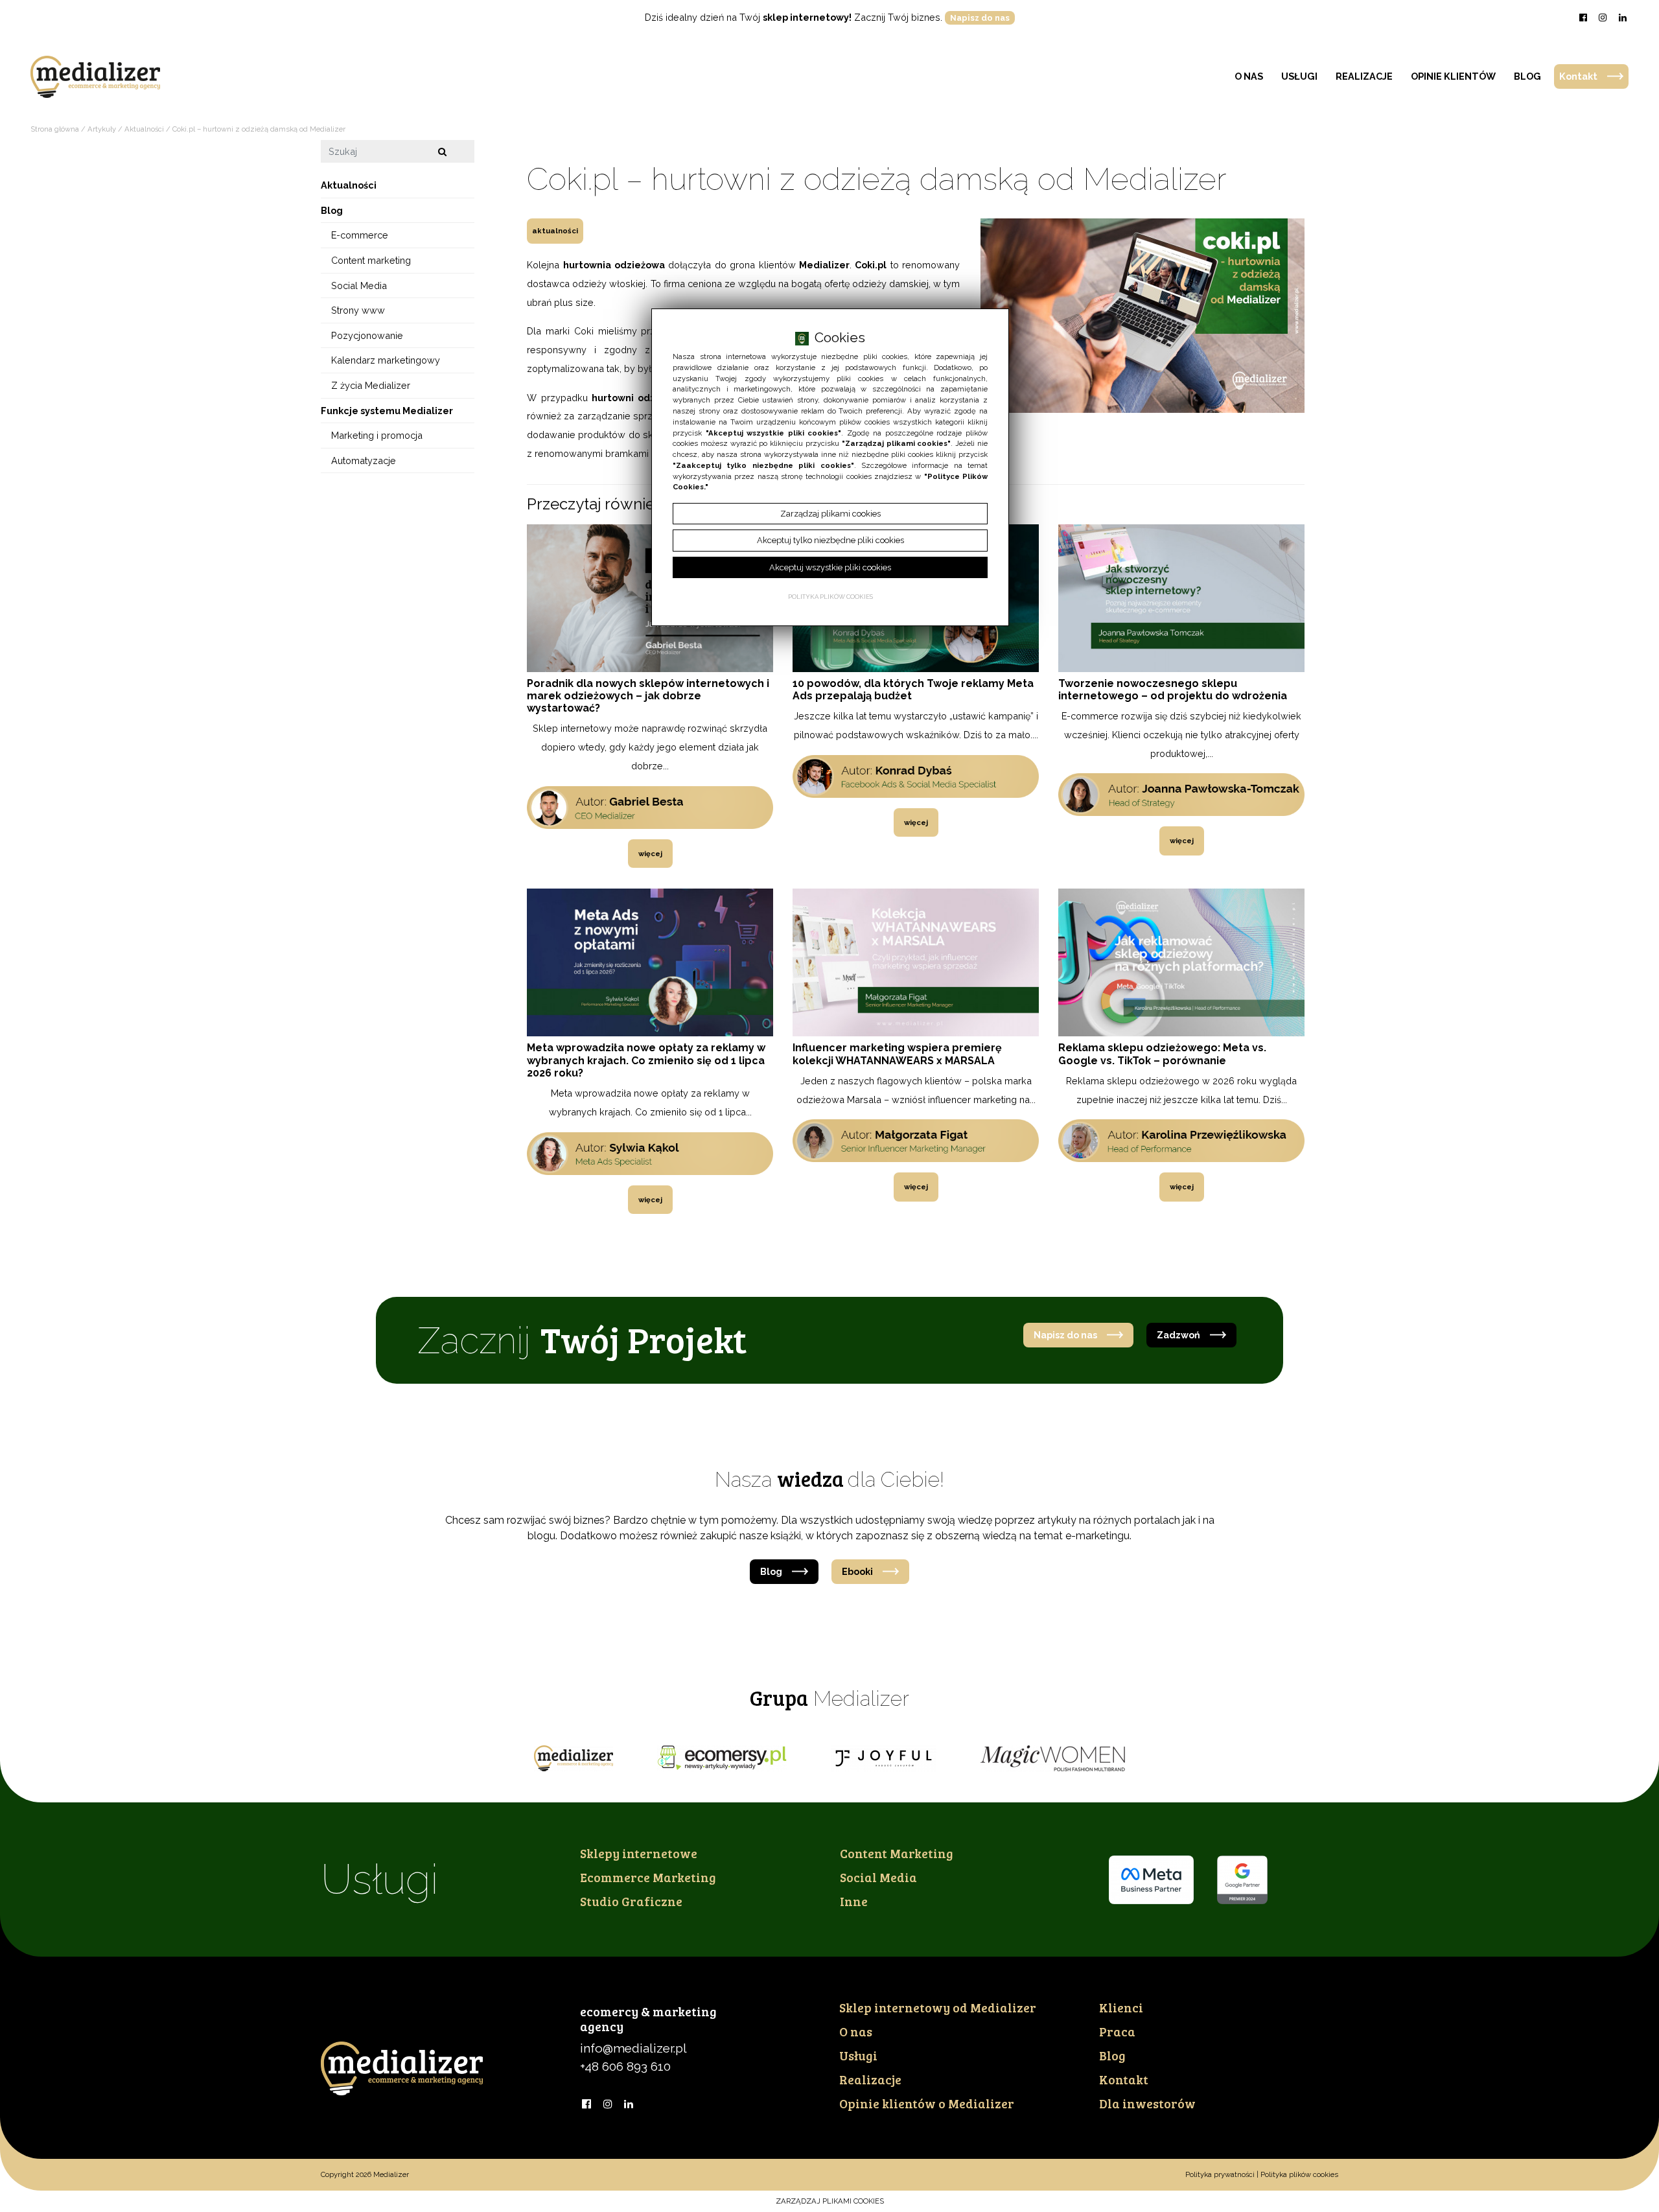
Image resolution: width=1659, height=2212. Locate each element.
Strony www (358, 310)
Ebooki (857, 1571)
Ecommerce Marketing (648, 1877)
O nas (1249, 76)
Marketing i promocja (377, 435)
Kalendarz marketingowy (386, 361)
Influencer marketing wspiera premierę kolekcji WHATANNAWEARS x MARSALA (897, 1054)
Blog (1527, 76)
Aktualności (555, 231)
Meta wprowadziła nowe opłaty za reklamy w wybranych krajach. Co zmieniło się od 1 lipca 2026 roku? (646, 1060)
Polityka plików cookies (1299, 2174)
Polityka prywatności (1220, 2174)
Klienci (1121, 2007)
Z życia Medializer (371, 385)
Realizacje (1364, 76)
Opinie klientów (1453, 76)
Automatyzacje (364, 460)
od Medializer (938, 2007)
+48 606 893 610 (625, 2066)
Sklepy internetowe (639, 1853)
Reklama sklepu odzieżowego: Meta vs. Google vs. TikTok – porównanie (1162, 1054)
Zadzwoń (1178, 1335)
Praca (1117, 2031)
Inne (854, 1901)
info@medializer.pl (633, 2048)
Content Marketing (897, 1853)
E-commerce (360, 236)
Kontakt (1578, 76)
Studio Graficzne (631, 1901)
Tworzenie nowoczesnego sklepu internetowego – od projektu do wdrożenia (1173, 690)
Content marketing (371, 260)
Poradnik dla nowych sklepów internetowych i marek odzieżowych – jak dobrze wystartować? (648, 696)
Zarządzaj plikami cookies (830, 2201)
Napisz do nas (980, 18)
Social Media (359, 285)
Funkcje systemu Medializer (387, 411)
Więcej (650, 854)
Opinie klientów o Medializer (927, 2103)
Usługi (1299, 76)
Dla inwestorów (1147, 2103)
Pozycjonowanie (367, 335)
